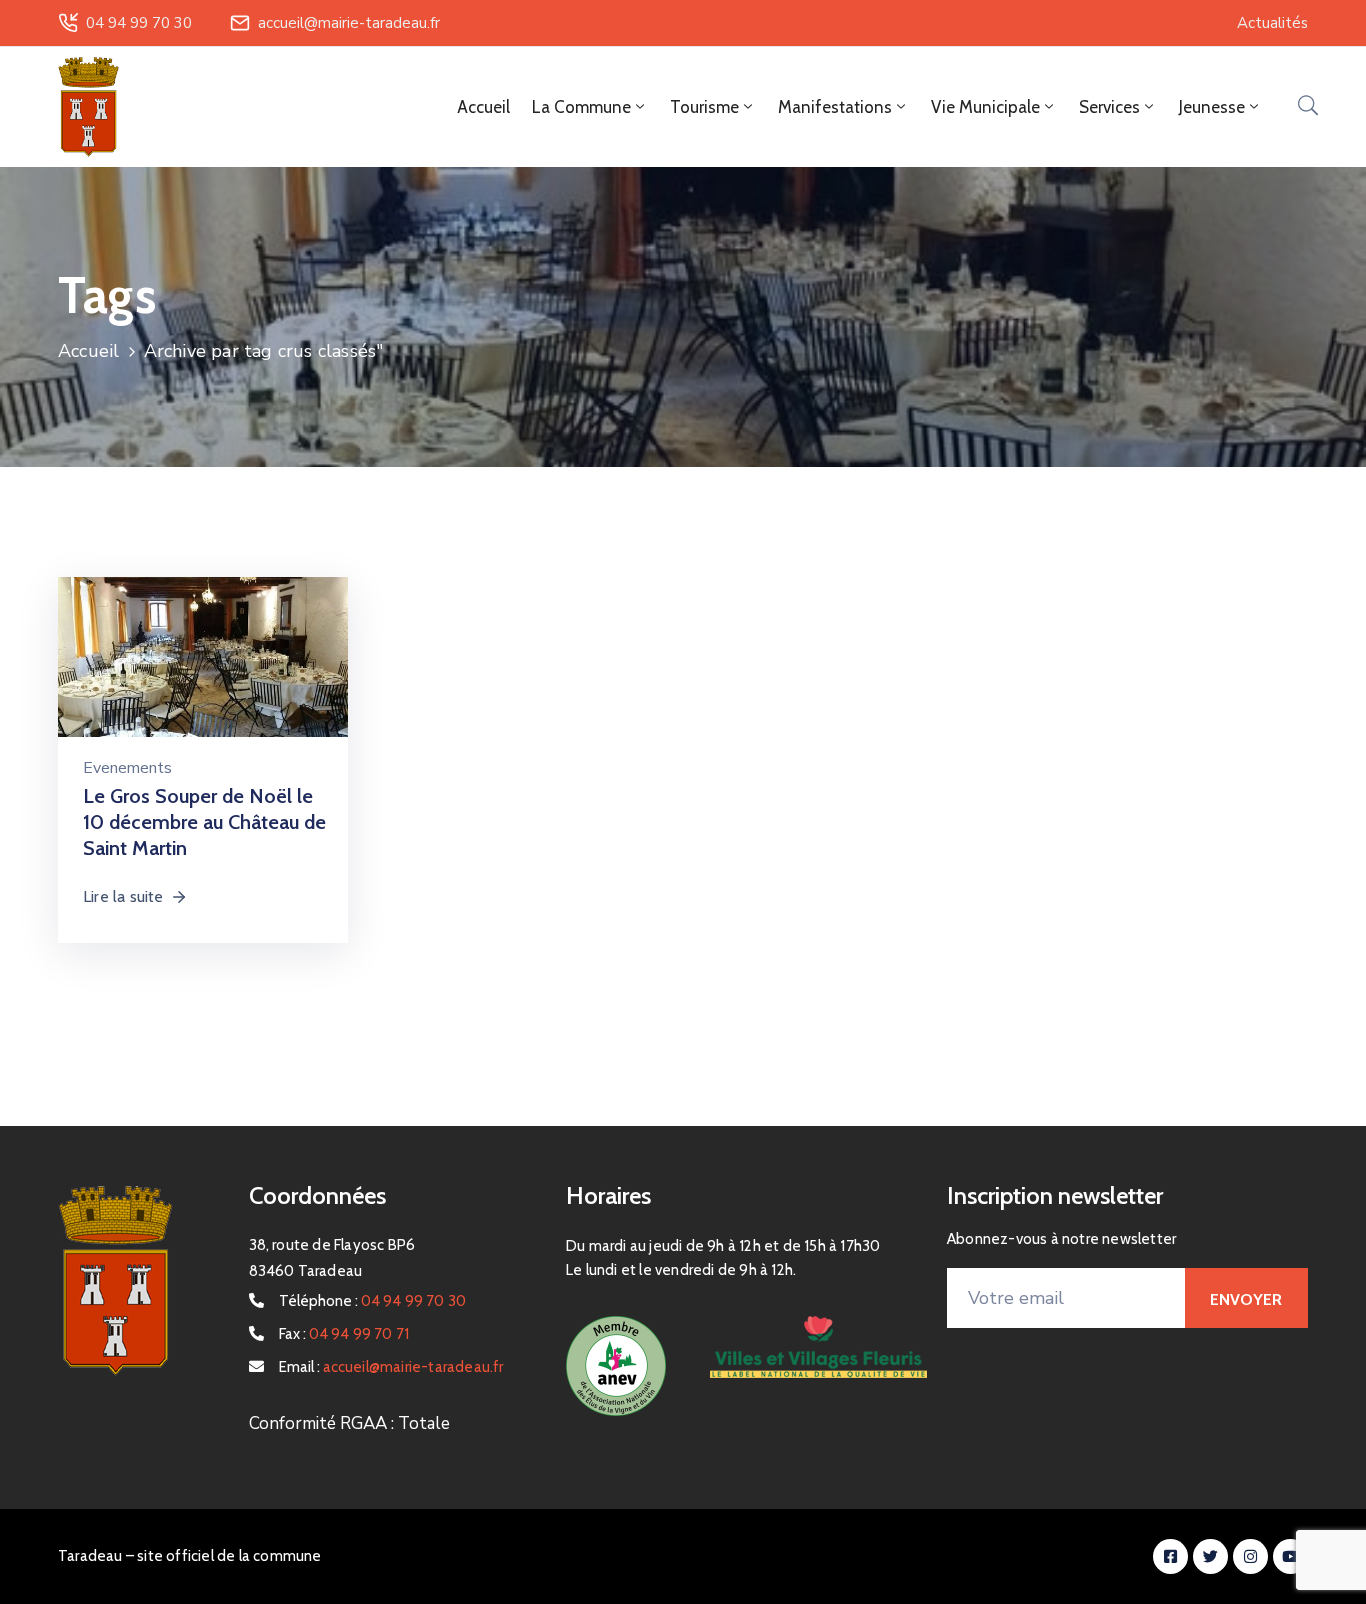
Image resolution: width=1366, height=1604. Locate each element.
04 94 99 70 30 (139, 23)
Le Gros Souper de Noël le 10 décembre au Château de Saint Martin (204, 822)
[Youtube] (1290, 1556)
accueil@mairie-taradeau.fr (349, 23)
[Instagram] (1250, 1556)
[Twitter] (1210, 1556)
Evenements (127, 768)
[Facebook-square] (1170, 1556)
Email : (391, 1367)
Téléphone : (373, 1301)
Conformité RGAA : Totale (349, 1423)
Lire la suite (123, 896)
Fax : (344, 1334)
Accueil (483, 107)
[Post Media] (203, 657)
